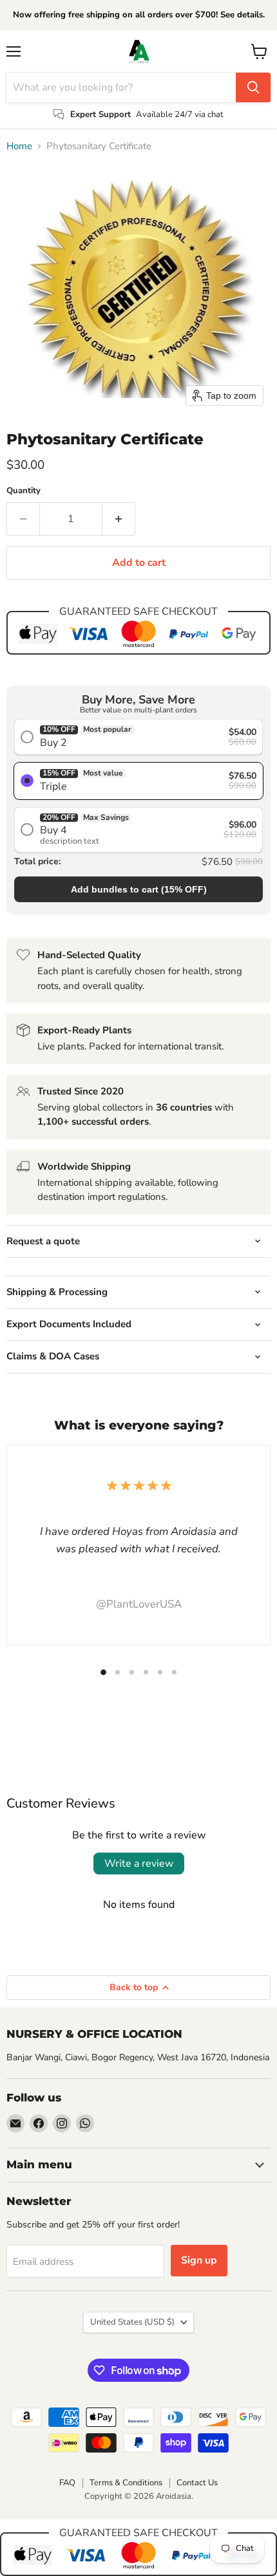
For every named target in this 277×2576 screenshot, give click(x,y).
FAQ (67, 2483)
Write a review (139, 1864)
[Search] (253, 87)
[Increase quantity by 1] (119, 519)
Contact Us (197, 2483)
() (139, 889)
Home (19, 146)
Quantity (24, 491)
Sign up (199, 2260)
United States (132, 2322)
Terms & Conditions (126, 2483)
